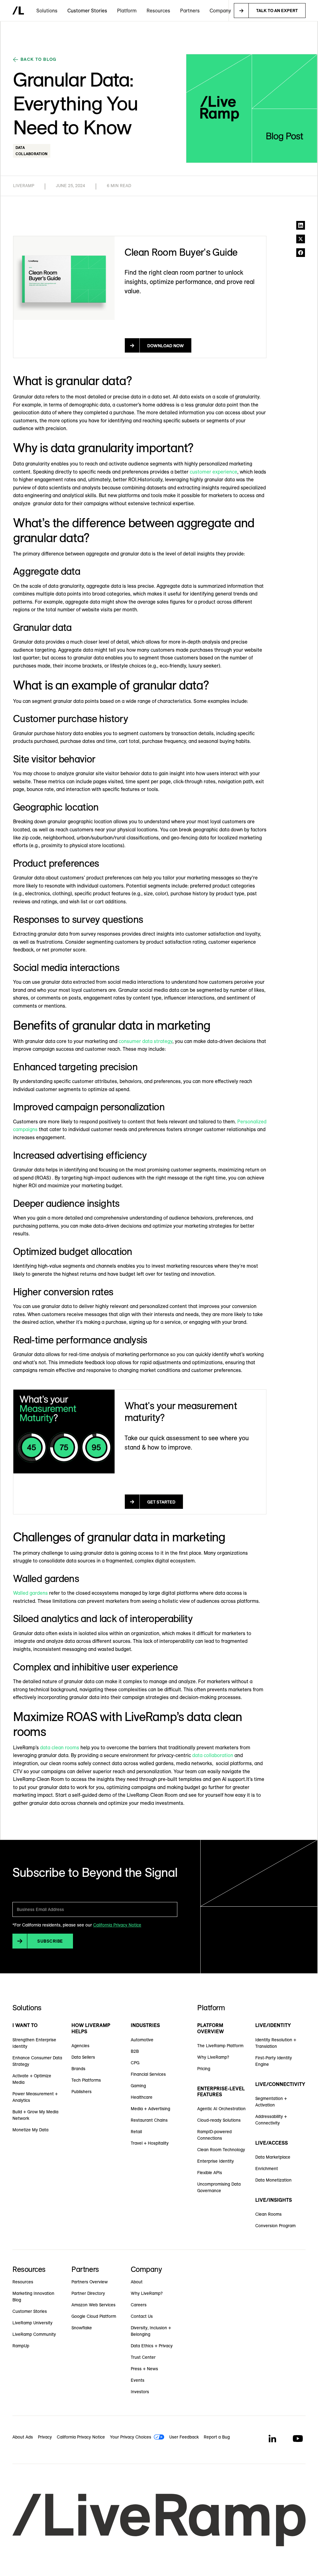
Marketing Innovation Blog (33, 2297)
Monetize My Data (30, 2130)
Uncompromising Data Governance (219, 2187)
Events (138, 2380)
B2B (135, 2051)
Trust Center (143, 2357)
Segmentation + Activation (271, 2102)
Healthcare (142, 2097)
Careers (139, 2305)
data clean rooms (60, 1747)
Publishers (82, 2092)
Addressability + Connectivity (271, 2120)
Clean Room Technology (221, 2150)
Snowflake (82, 2328)
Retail (136, 2132)
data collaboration (213, 1755)
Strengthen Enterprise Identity (34, 2043)
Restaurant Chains (149, 2120)
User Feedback (184, 2437)
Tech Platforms (86, 2080)
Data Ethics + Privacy (152, 2346)
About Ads (23, 2437)
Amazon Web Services (93, 2305)
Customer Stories (87, 11)
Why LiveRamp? (213, 2057)
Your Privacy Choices (131, 2437)
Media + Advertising (150, 2109)
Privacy (45, 2437)
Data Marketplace (273, 2157)
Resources (23, 2282)
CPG (135, 2063)
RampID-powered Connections (214, 2135)
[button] (47, 11)
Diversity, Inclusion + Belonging (151, 2331)
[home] (18, 11)
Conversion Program (275, 2226)
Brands (78, 2069)
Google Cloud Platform (94, 2316)
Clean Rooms (268, 2214)
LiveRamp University (32, 2323)
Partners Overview (90, 2282)
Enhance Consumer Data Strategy (37, 2061)
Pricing (204, 2069)
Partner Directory (88, 2293)
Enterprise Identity (216, 2161)
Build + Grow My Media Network (35, 2115)
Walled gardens (30, 1593)
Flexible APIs (210, 2173)
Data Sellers (83, 2057)
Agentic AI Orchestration (221, 2109)
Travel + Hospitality (150, 2143)
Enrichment (267, 2169)
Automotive (142, 2040)
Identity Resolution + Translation (276, 2043)
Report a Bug (217, 2437)
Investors (140, 2392)
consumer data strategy (145, 1041)
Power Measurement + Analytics (35, 2097)
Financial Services (148, 2074)
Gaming (138, 2086)
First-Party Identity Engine (274, 2061)
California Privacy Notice (117, 1925)
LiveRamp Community (34, 2334)
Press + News (144, 2369)
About (137, 2282)
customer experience (214, 472)
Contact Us (142, 2316)
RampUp (21, 2346)
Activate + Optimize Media (32, 2079)
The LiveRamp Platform (220, 2046)
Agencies (80, 2046)
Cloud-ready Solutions (219, 2120)
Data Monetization (273, 2180)
